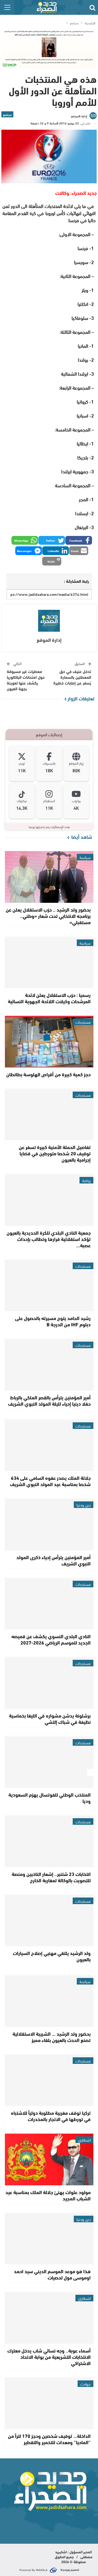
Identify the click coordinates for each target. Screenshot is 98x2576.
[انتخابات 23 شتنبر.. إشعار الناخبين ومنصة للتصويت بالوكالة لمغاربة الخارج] (49, 1841)
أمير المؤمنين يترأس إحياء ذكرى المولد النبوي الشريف (53, 1560)
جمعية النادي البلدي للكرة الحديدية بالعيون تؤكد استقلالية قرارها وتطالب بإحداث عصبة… (49, 1239)
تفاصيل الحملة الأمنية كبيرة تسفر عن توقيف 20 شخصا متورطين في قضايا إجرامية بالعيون (55, 1153)
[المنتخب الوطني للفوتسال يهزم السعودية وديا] (49, 1762)
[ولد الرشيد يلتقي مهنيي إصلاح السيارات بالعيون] (49, 1921)
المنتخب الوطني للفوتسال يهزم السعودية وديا (50, 1798)
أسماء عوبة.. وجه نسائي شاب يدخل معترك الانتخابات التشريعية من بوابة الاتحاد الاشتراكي (49, 2357)
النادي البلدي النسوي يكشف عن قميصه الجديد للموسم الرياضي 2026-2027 (51, 1639)
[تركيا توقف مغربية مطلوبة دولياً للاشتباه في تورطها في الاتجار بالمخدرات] (49, 2080)
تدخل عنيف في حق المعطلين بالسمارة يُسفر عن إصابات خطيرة (72, 677)
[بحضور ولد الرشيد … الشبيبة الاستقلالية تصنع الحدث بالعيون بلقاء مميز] (49, 2001)
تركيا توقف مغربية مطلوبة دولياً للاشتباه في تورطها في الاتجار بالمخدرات (51, 2116)
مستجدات (83, 1022)
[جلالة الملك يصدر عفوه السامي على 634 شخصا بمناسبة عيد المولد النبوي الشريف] (49, 1445)
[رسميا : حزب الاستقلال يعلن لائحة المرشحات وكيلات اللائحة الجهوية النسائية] (49, 963)
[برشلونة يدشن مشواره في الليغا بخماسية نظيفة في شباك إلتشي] (49, 1683)
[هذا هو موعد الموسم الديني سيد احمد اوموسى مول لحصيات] (49, 2239)
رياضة (86, 1180)
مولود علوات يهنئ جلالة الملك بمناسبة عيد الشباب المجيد (48, 2195)
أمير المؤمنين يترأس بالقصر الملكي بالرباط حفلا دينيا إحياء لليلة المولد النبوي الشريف (49, 1400)
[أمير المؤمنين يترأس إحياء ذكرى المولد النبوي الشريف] (49, 1525)
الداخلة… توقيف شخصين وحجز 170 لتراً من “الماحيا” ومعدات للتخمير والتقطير (49, 2439)
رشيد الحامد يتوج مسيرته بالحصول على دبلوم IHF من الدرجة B (53, 1321)
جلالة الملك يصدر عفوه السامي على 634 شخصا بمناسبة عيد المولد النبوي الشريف (50, 1481)
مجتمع (7, 114)
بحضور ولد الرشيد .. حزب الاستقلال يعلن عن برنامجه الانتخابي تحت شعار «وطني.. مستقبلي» (48, 916)
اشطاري (84, 2140)
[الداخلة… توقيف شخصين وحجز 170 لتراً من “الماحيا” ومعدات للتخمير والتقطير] (49, 2404)
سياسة (85, 857)
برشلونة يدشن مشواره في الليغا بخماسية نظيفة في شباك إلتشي (50, 1718)
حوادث (85, 2384)
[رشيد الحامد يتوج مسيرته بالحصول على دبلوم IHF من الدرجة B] (49, 1286)
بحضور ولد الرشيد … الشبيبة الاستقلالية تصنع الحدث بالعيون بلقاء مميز (52, 2037)
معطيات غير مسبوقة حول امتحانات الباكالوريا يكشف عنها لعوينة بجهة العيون (26, 680)
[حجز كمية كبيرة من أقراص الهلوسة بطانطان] (49, 1042)
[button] (79, 540)
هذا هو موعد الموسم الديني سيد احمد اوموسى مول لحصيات (52, 2274)
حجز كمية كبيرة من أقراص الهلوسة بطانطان (48, 1074)
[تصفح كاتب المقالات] (49, 621)
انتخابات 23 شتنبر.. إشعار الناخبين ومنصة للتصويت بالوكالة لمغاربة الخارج (51, 1877)
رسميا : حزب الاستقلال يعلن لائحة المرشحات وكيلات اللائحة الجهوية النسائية (49, 998)
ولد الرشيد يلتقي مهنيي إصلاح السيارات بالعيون (52, 1956)
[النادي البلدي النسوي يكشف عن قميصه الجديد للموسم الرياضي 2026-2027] (49, 1604)
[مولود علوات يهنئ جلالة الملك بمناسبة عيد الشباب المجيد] (49, 2159)
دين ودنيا (84, 1505)
